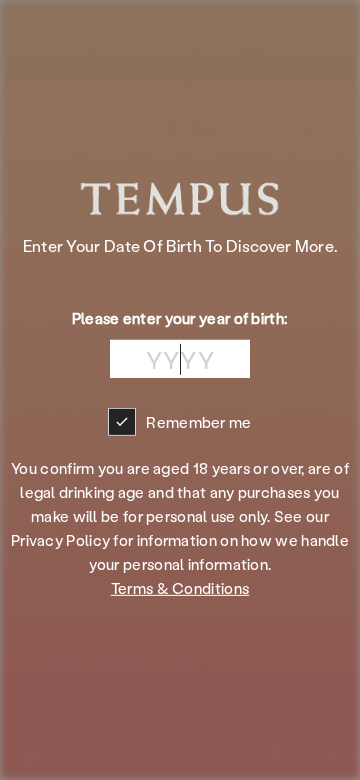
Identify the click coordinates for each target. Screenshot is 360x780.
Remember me (198, 422)
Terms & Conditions (180, 588)
